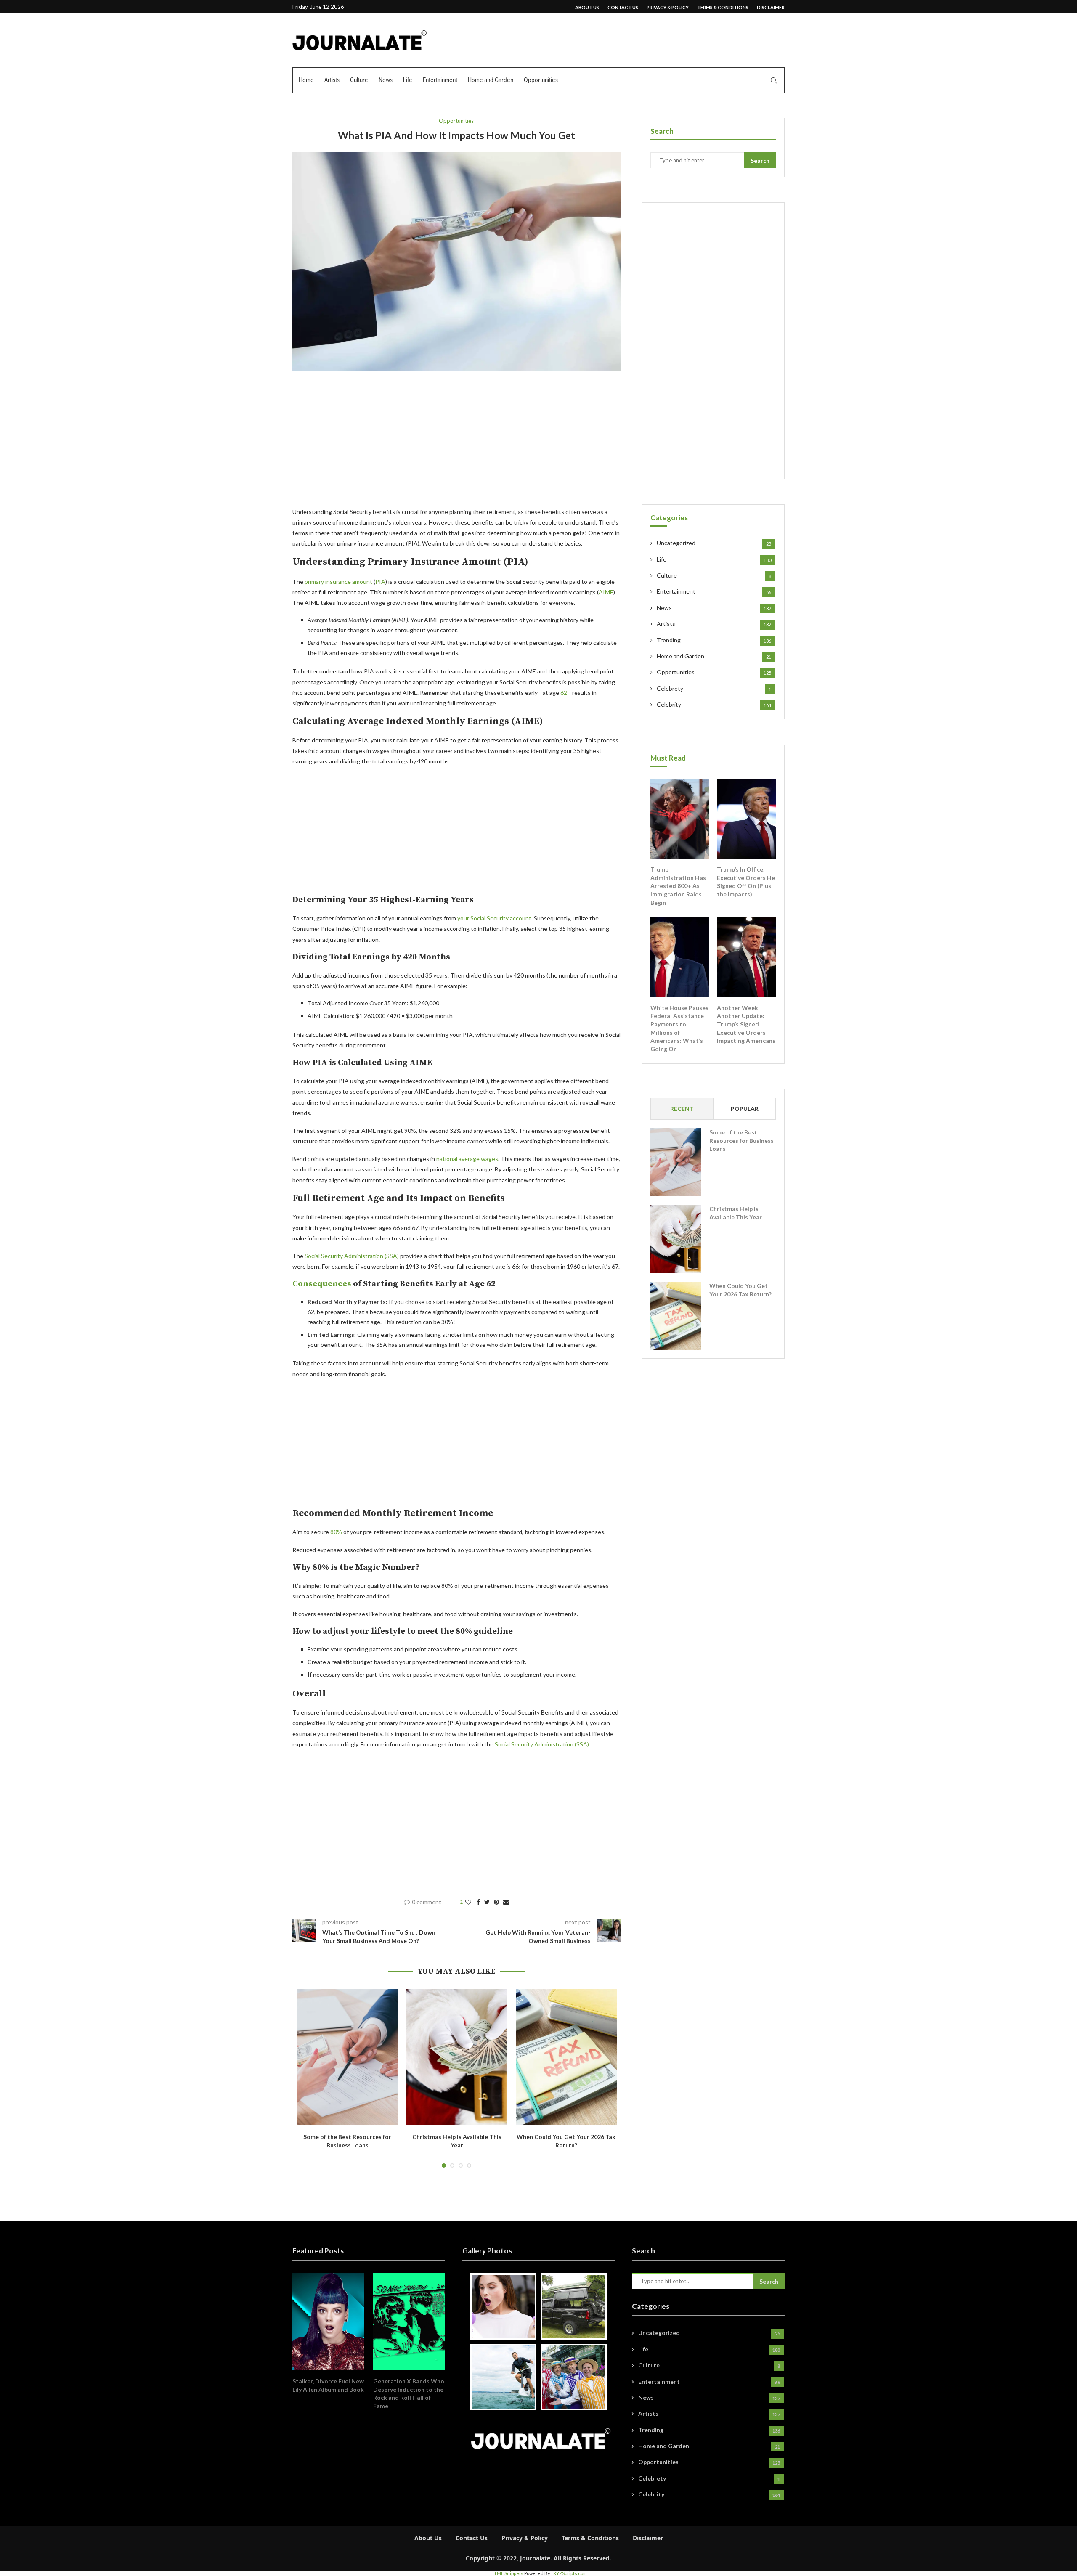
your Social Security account (494, 918)
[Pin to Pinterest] (496, 1902)
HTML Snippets (507, 2573)
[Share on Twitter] (487, 1902)
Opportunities (541, 80)
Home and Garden (491, 80)
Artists (332, 80)
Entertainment (440, 80)
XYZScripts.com (570, 2573)
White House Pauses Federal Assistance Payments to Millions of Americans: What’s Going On (679, 1028)
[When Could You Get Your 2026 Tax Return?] (566, 2057)
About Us (587, 7)
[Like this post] (468, 1902)
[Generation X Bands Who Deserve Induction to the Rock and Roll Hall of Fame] (409, 2322)
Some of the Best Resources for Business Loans (741, 1140)
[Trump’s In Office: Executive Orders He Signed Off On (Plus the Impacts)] (746, 819)
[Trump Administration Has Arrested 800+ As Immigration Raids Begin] (680, 819)
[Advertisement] (456, 444)
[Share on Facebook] (478, 1902)
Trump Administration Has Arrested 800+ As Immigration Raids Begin (678, 886)
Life (408, 80)
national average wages (467, 1159)
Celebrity (714, 704)
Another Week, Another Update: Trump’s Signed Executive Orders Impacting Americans (746, 1024)
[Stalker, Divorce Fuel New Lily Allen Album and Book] (328, 2322)
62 (564, 693)
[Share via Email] (506, 1902)
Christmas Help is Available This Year (736, 1213)
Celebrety (714, 688)
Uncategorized (714, 543)
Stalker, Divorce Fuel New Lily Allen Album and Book (328, 2385)
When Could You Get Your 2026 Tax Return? (740, 1290)
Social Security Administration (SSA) (352, 1256)
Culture (359, 80)
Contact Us (623, 7)
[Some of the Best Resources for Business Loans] (348, 2057)
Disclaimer (771, 7)
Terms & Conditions (723, 7)
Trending (714, 640)
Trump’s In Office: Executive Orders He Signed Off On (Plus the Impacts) (746, 882)
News (386, 80)
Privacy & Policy (668, 7)
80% (336, 1532)
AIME (606, 592)
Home (306, 80)
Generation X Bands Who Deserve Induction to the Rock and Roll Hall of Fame (409, 2393)
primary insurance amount (338, 582)
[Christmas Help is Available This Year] (457, 2057)
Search (760, 160)
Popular (745, 1109)
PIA (380, 582)
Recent (682, 1109)
